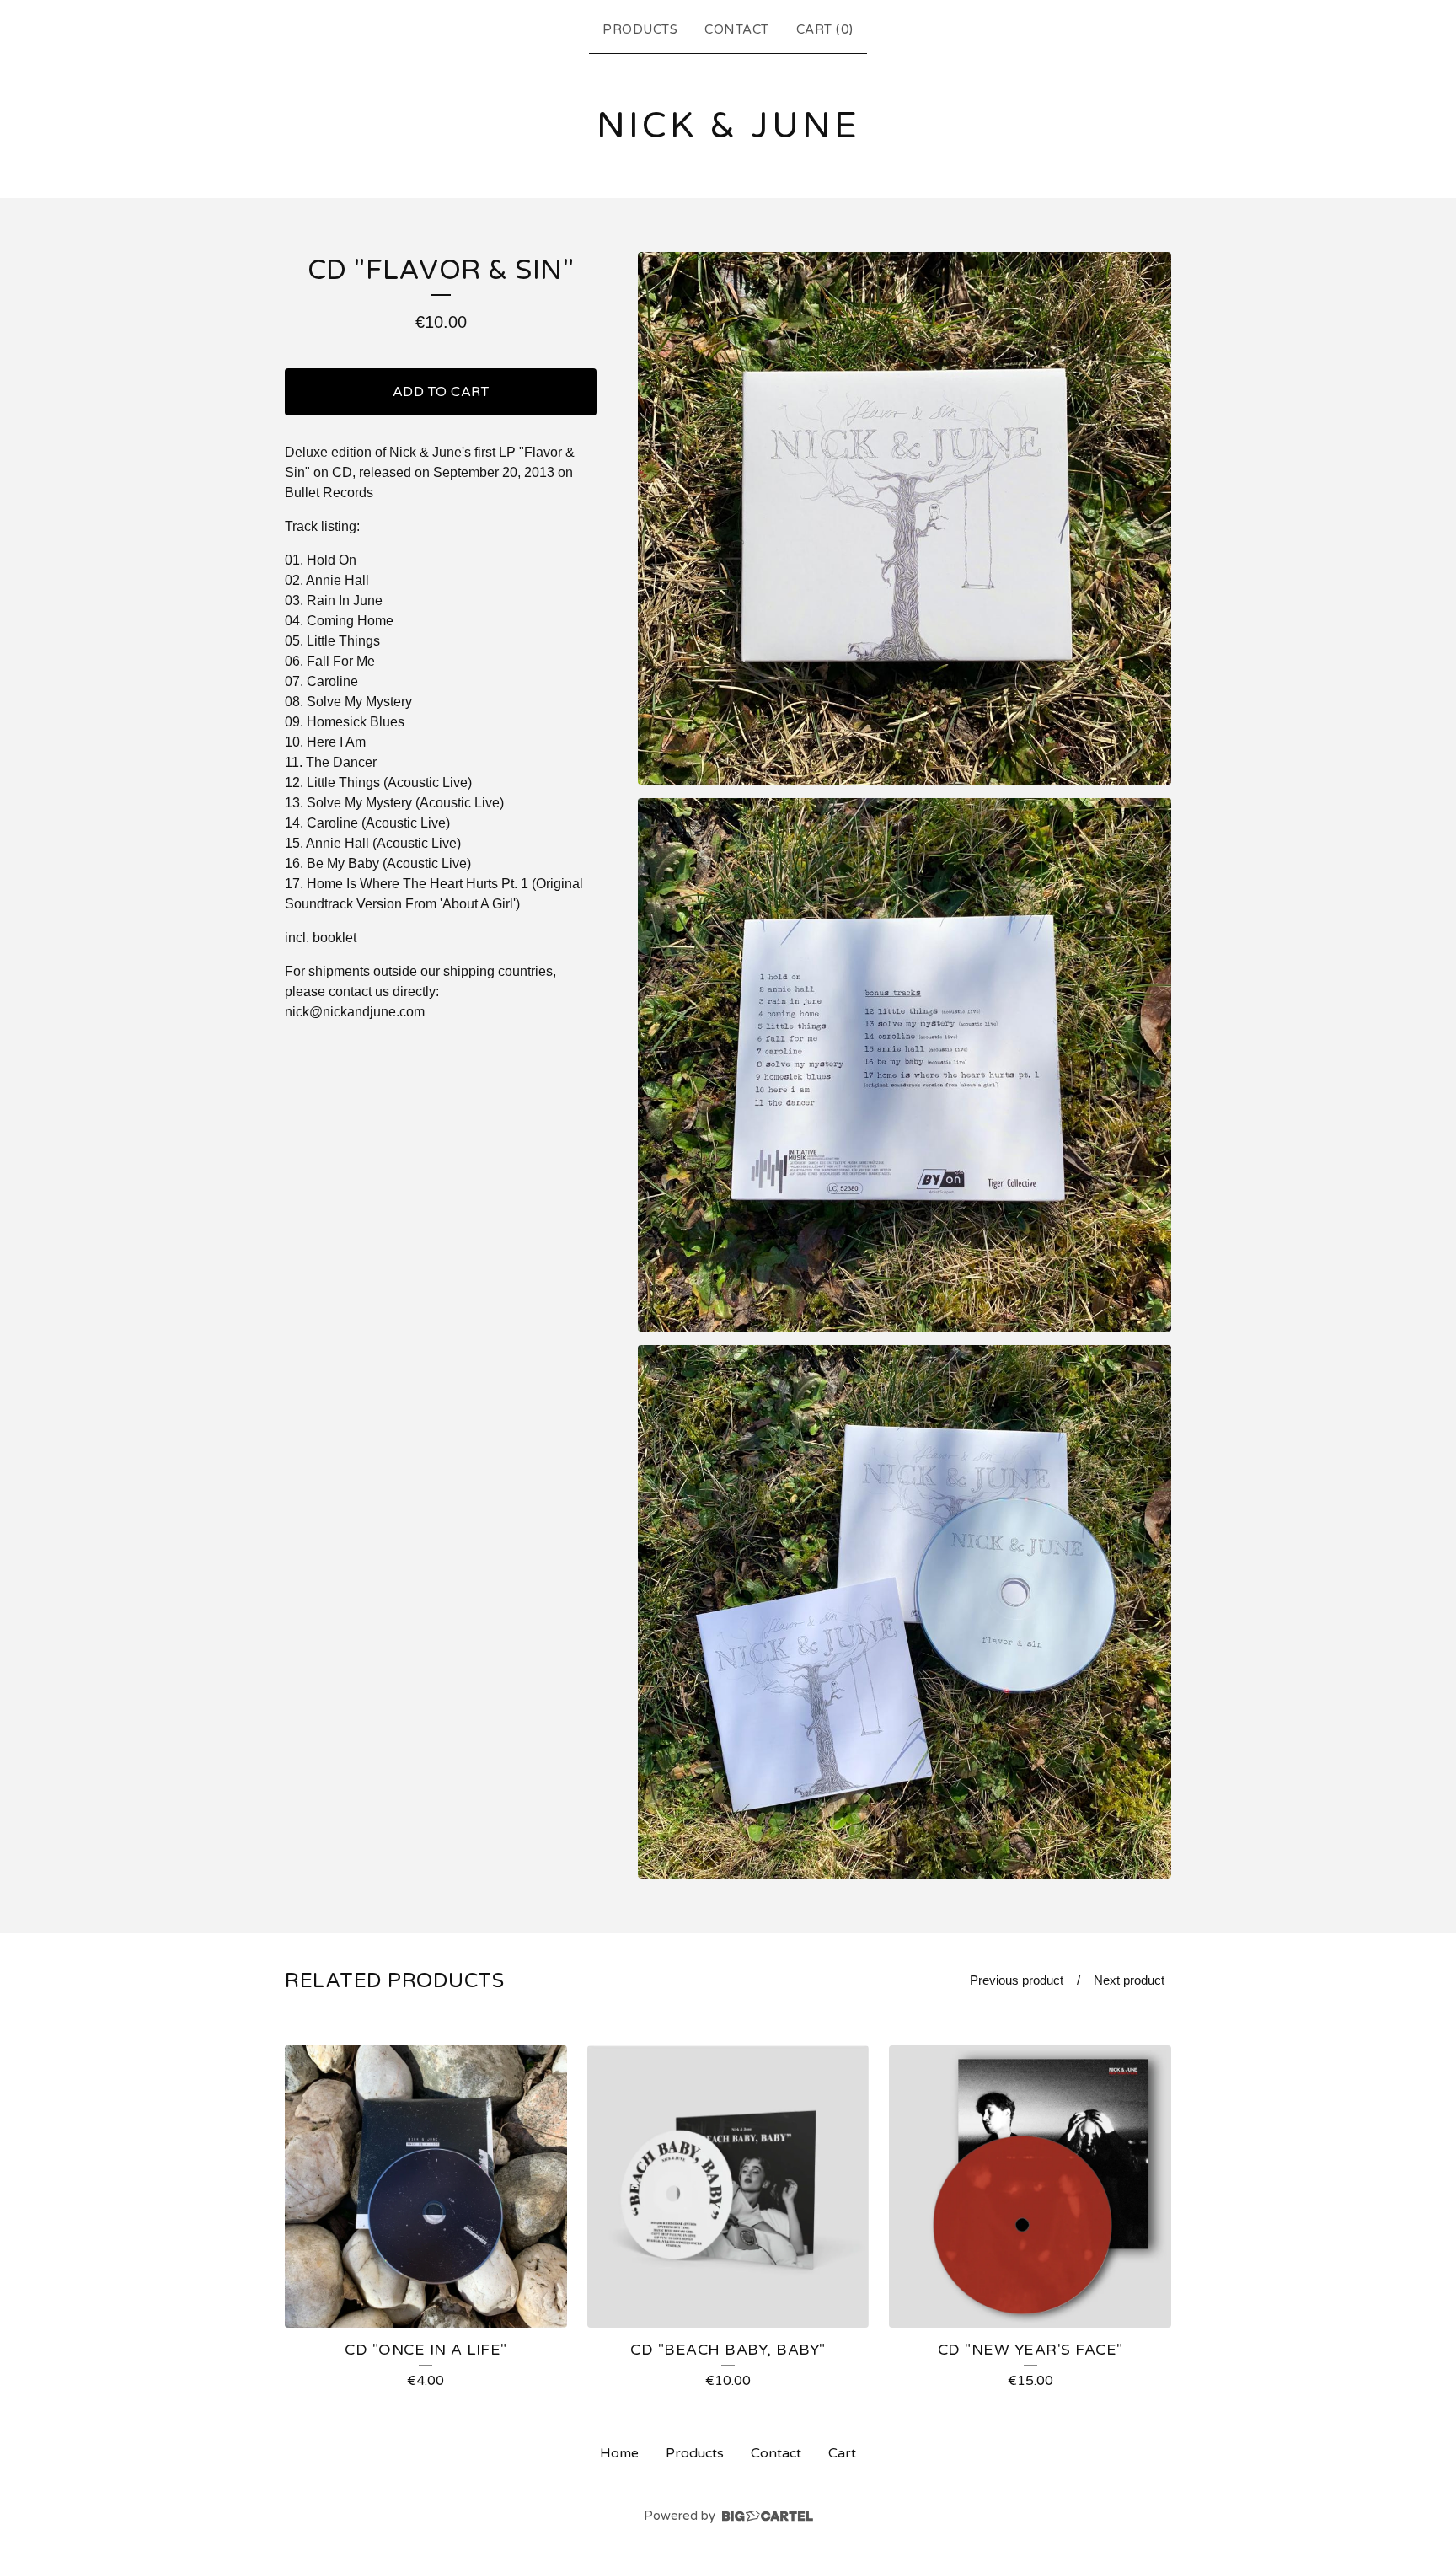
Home (619, 2453)
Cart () (825, 29)
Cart (842, 2453)
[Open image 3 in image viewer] (905, 1612)
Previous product (1017, 1980)
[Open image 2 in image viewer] (905, 1065)
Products (640, 29)
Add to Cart (441, 392)
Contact (737, 29)
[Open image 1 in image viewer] (905, 519)
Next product (1129, 1980)
